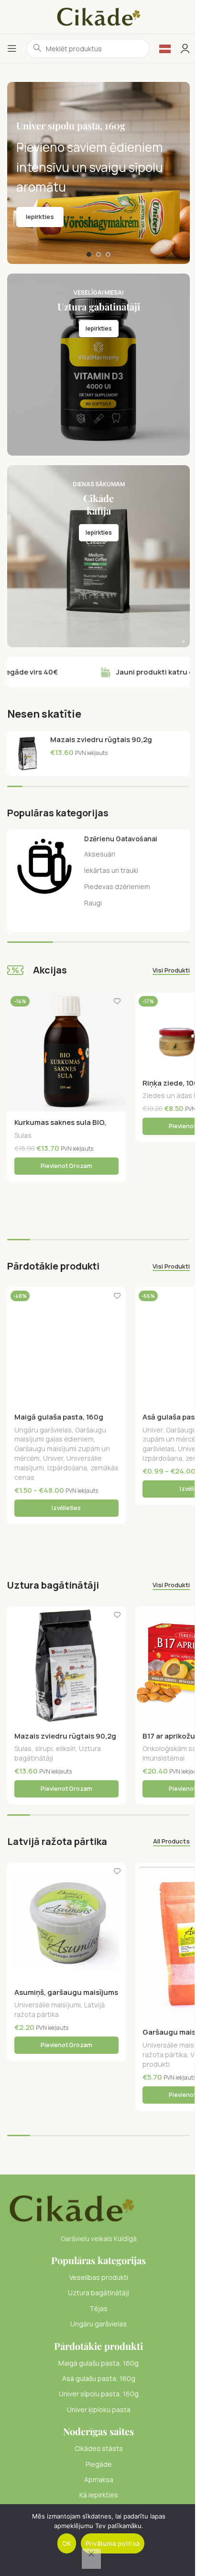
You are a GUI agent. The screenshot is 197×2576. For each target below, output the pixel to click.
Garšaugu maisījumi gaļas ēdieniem (60, 1435)
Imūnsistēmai (164, 1758)
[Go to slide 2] (98, 254)
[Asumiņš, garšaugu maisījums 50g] (66, 1922)
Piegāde (99, 2464)
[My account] (185, 48)
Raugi (93, 903)
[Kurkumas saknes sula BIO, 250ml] (66, 1052)
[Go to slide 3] (108, 254)
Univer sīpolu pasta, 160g (99, 2394)
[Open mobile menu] (12, 48)
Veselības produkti (99, 2277)
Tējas (98, 2308)
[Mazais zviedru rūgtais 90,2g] (27, 754)
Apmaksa (99, 2479)
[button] (66, 1166)
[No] (91, 2559)
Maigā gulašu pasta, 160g (98, 2363)
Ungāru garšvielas (43, 1430)
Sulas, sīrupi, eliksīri (45, 1748)
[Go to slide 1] (89, 254)
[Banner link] (98, 365)
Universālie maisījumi (48, 2005)
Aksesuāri (100, 854)
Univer (53, 1458)
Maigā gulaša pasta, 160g (59, 1417)
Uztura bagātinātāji (98, 2293)
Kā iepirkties (99, 2495)
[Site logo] (98, 16)
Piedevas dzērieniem (117, 887)
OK (67, 2543)
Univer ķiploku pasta (99, 2410)
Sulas (23, 1135)
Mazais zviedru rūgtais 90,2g (101, 739)
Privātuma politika (113, 2543)
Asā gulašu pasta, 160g (99, 2378)
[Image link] (71, 2208)
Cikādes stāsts (99, 2448)
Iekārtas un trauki (111, 870)
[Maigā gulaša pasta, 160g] (66, 1347)
